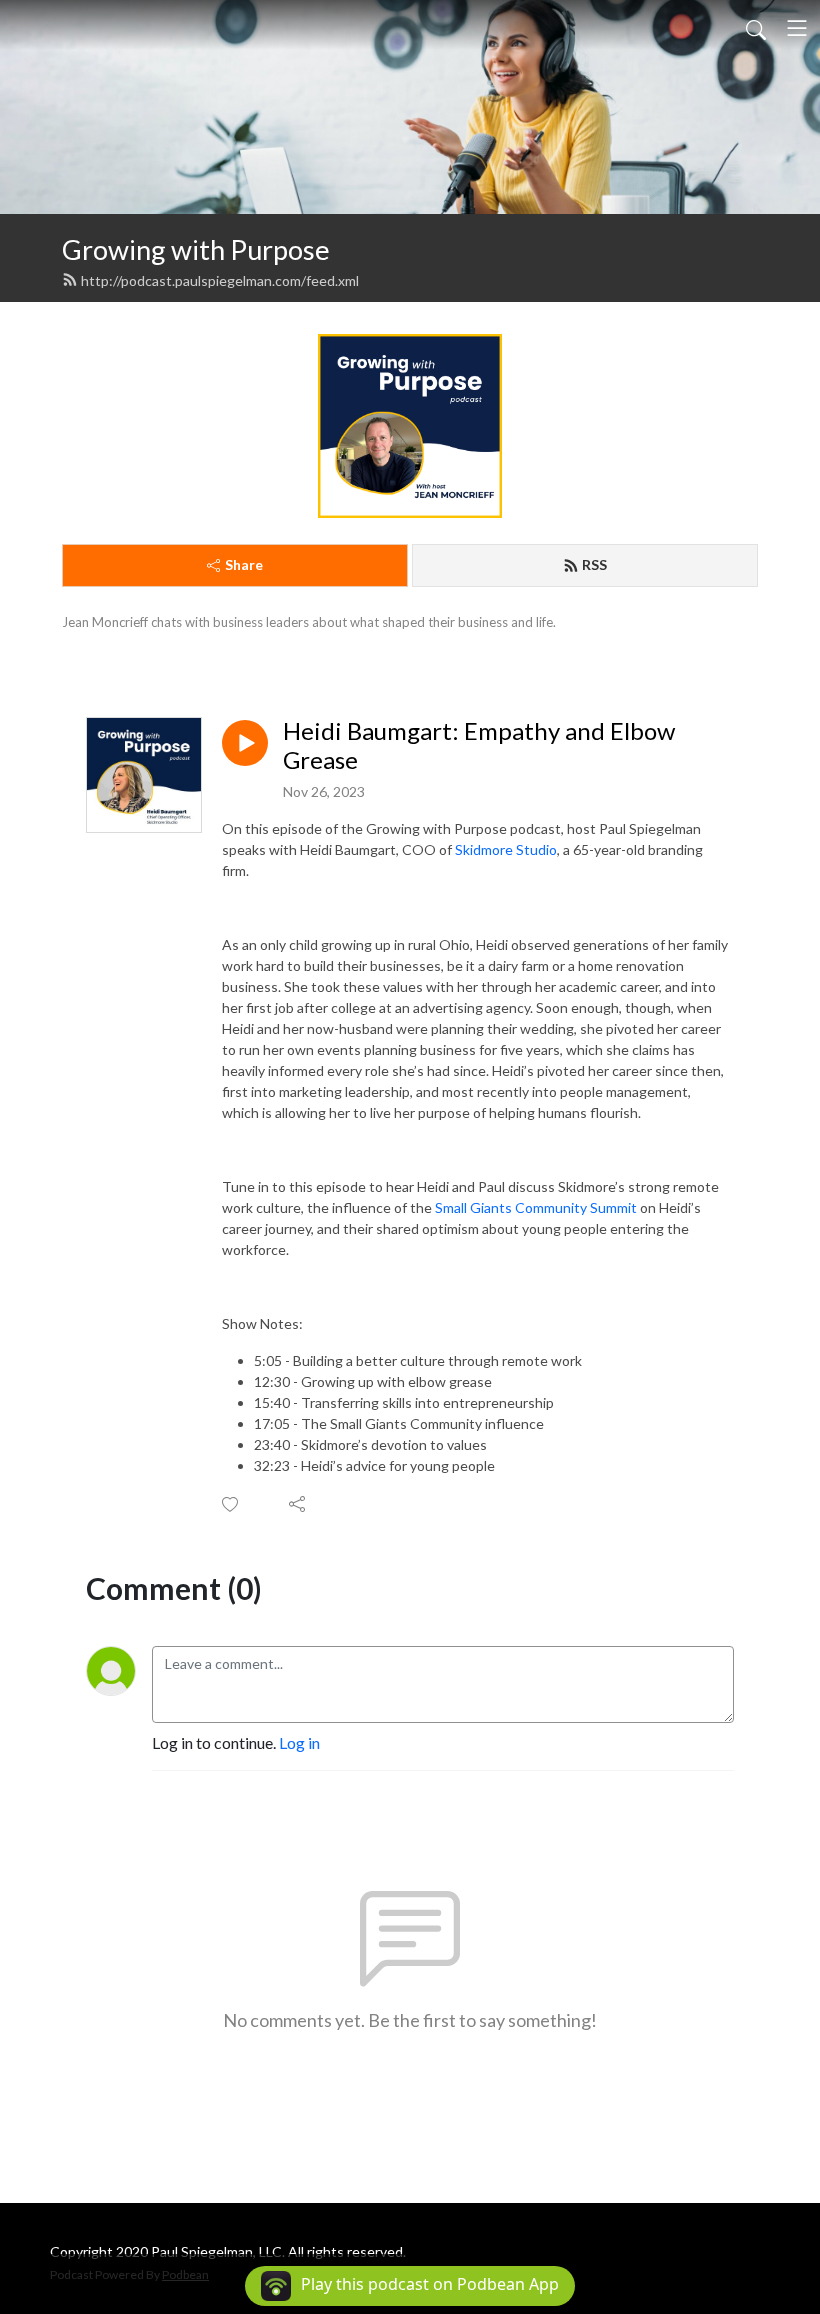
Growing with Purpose (196, 249)
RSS (594, 564)
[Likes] (231, 1504)
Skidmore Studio (506, 849)
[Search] (756, 28)
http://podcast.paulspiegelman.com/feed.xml (220, 280)
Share (244, 564)
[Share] (298, 1504)
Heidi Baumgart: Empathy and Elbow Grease (479, 745)
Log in (299, 1742)
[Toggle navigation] (797, 28)
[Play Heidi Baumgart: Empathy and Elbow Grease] (245, 743)
